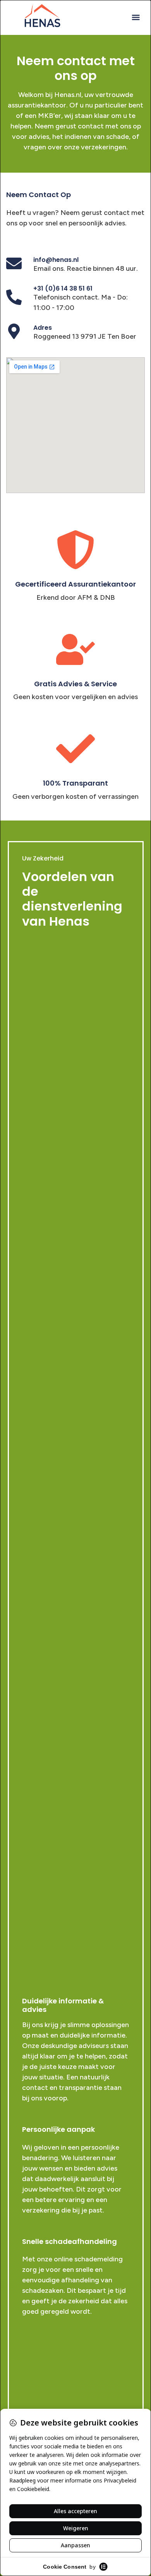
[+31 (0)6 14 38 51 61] (14, 297)
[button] (136, 17)
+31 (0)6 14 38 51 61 (63, 288)
